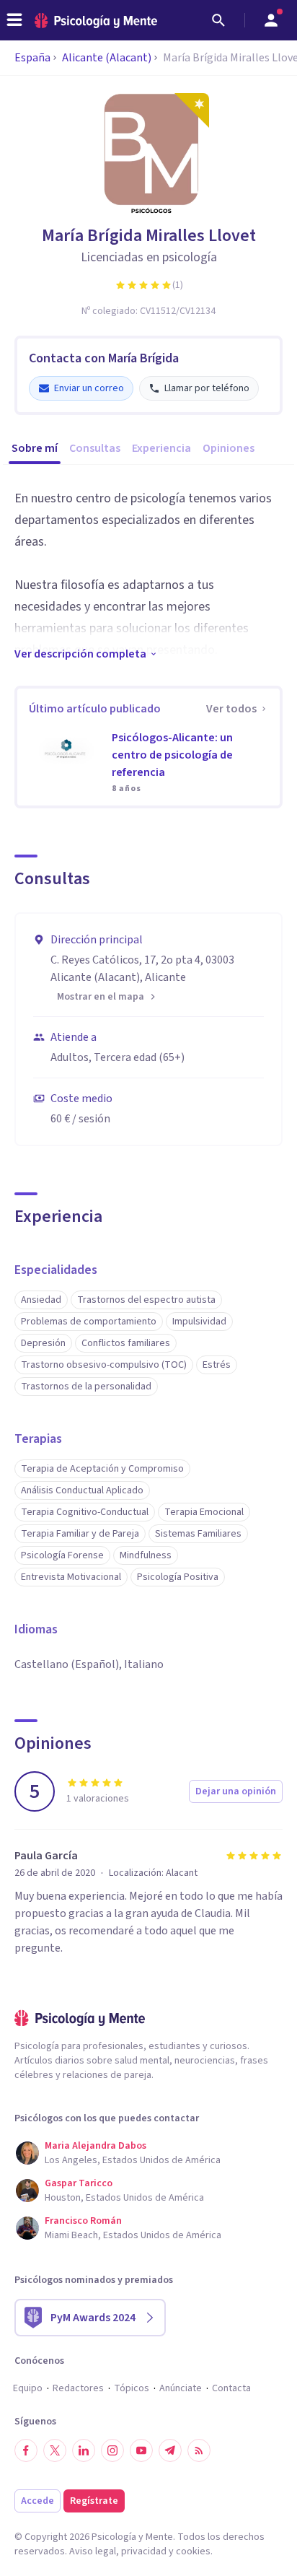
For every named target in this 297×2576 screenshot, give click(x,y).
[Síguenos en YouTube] (141, 2450)
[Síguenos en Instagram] (112, 2450)
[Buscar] (218, 20)
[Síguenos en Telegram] (170, 2450)
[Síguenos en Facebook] (26, 2450)
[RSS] (199, 2450)
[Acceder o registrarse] (271, 20)
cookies (193, 2551)
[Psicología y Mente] (96, 21)
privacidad (144, 2551)
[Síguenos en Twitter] (55, 2450)
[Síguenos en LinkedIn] (84, 2450)
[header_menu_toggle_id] (14, 20)
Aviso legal (93, 2551)
